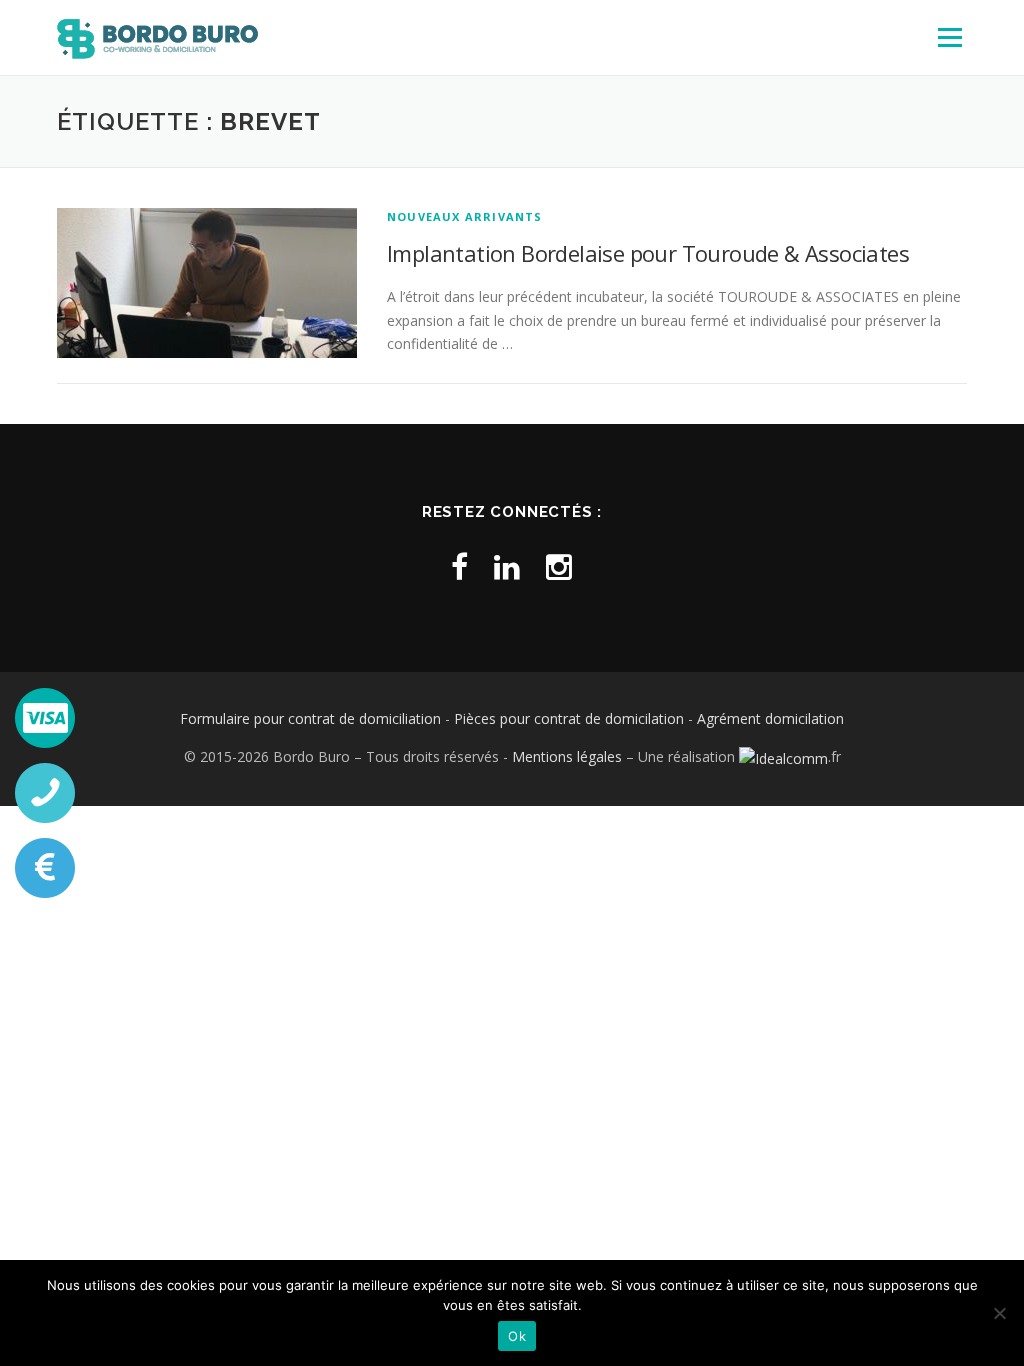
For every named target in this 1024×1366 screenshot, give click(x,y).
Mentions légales (567, 756)
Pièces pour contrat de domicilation (569, 718)
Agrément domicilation (770, 718)
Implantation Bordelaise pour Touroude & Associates (648, 253)
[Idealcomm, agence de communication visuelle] (783, 756)
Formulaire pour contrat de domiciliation (310, 718)
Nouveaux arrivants (465, 216)
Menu (949, 37)
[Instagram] (559, 566)
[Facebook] (459, 566)
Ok (517, 1336)
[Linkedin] (507, 566)
